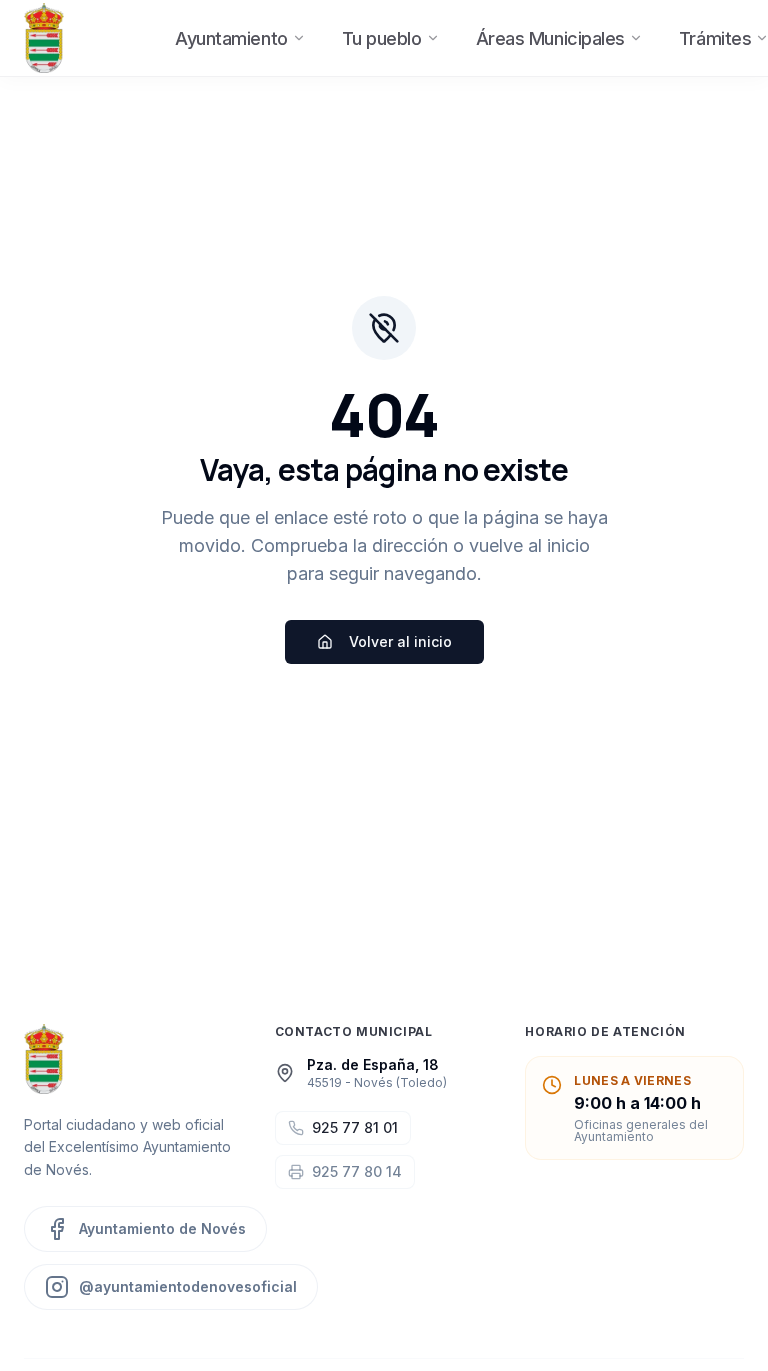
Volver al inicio (400, 641)
